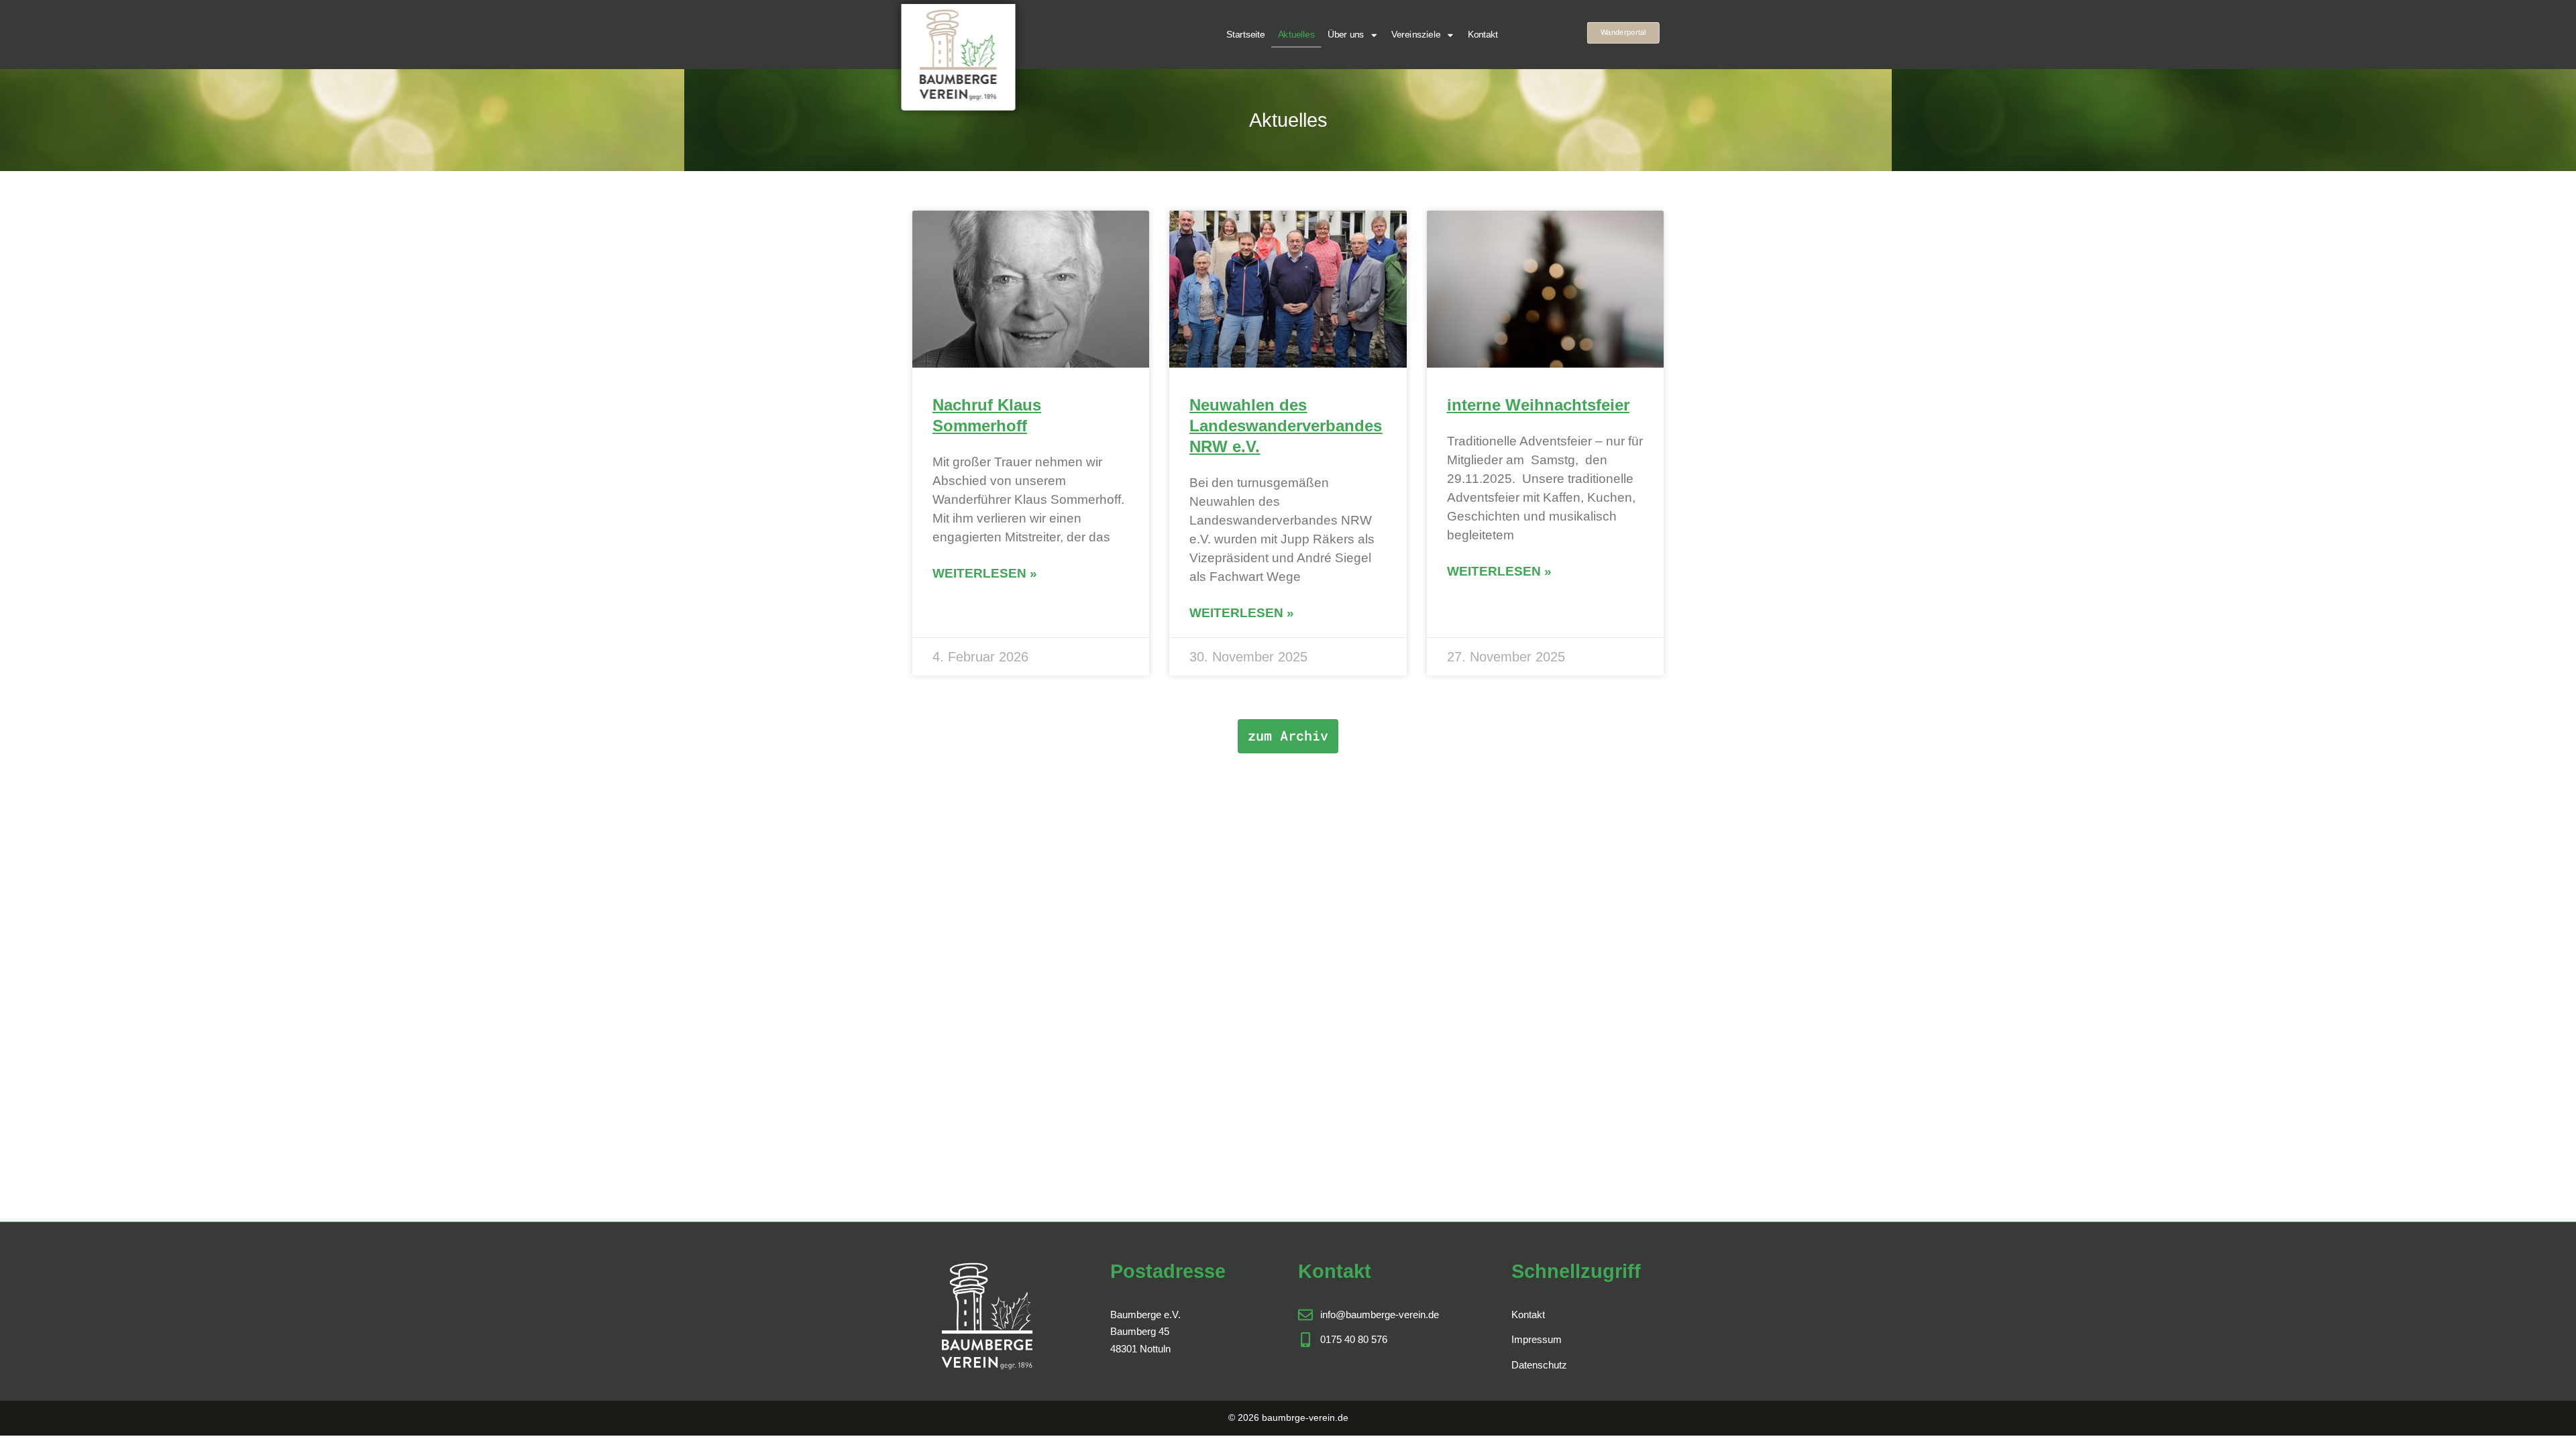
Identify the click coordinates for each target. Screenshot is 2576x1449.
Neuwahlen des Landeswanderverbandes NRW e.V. (1286, 426)
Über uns (1346, 35)
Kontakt (1483, 35)
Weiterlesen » (985, 573)
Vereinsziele (1416, 35)
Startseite (1245, 35)
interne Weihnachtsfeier (1538, 405)
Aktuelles (1296, 35)
